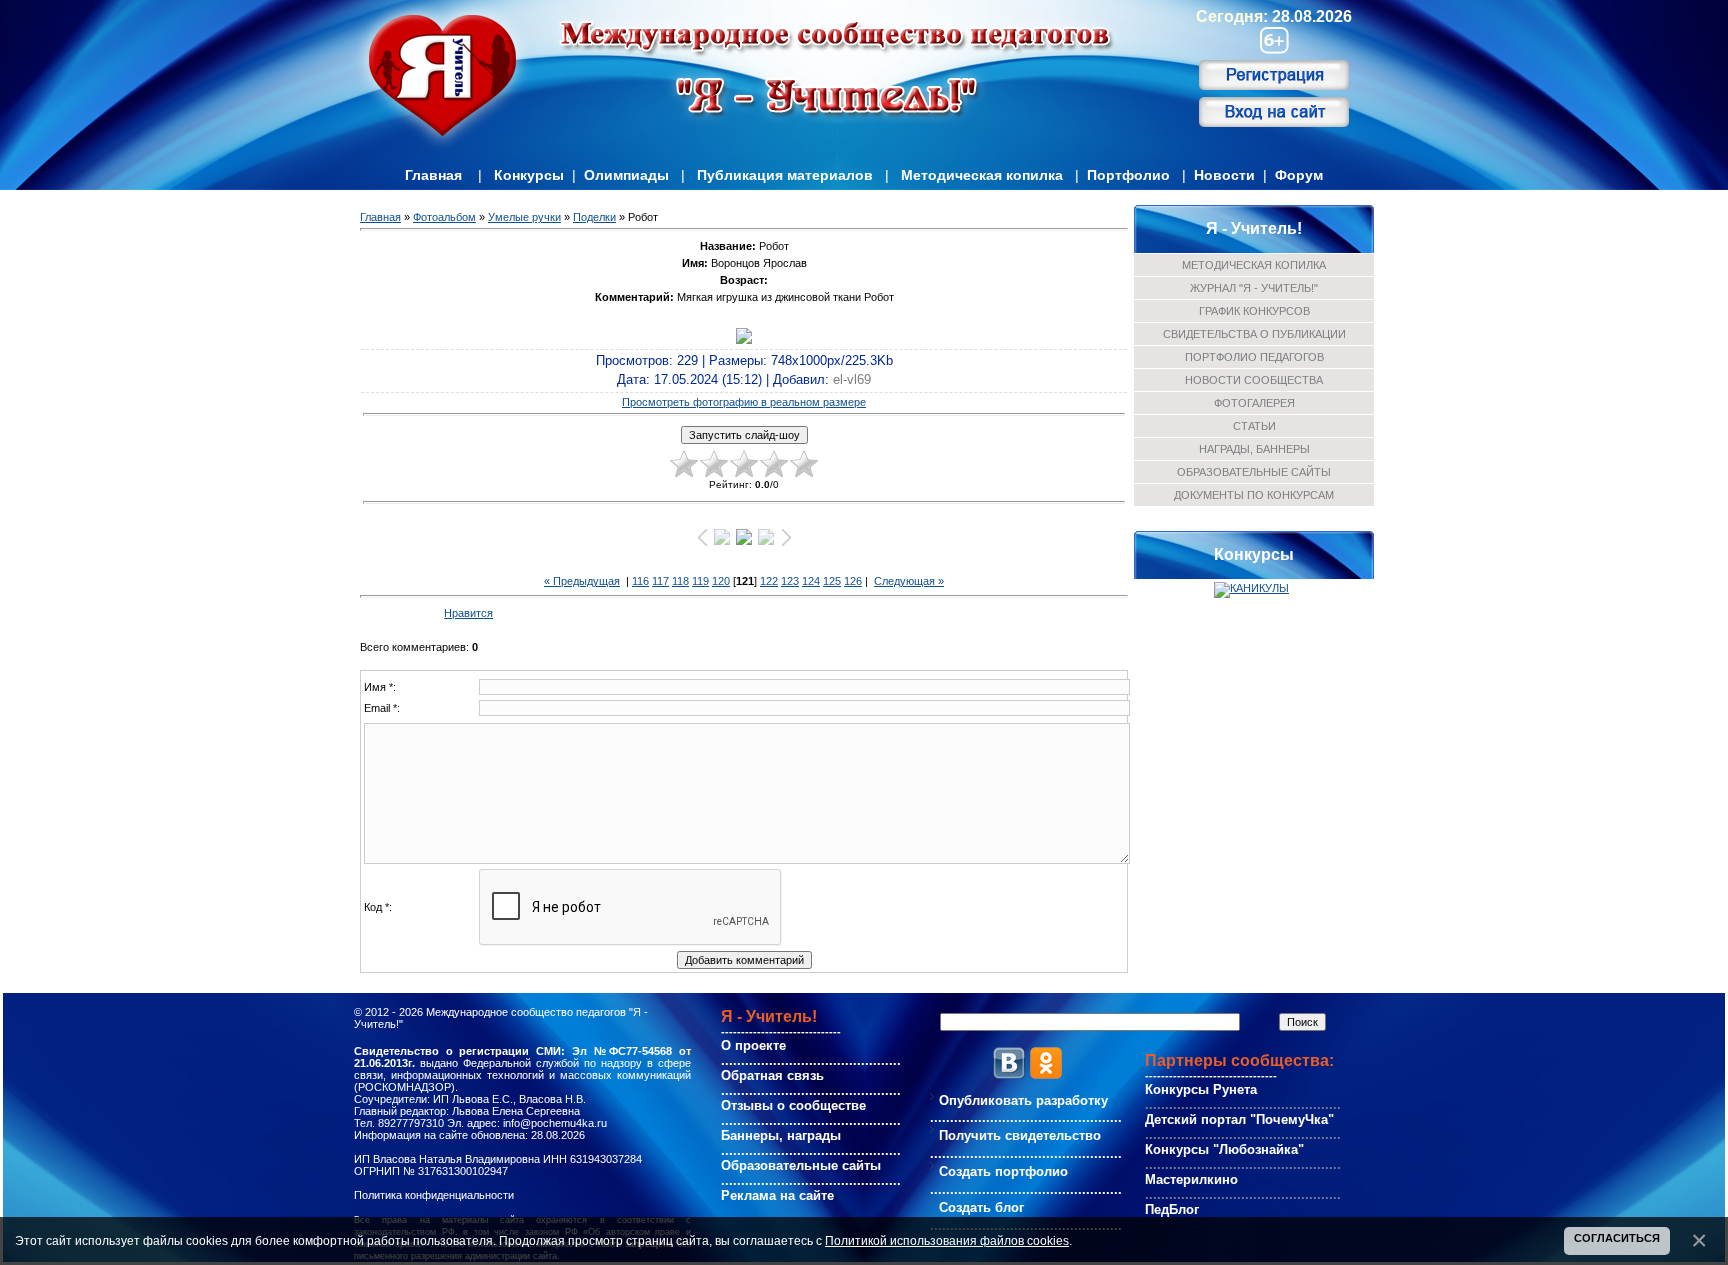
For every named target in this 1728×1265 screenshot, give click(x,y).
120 (721, 581)
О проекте (753, 1045)
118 (680, 581)
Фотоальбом (444, 217)
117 (660, 581)
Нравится (468, 613)
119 (700, 581)
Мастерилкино (1191, 1179)
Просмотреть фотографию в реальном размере (744, 402)
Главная (433, 175)
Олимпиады (626, 175)
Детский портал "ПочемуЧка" (1239, 1119)
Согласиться (1617, 1238)
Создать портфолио (1003, 1171)
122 (769, 581)
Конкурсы (529, 175)
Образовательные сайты (801, 1165)
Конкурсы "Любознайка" (1224, 1149)
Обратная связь (772, 1075)
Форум (1299, 175)
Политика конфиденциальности (434, 1195)
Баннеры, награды (781, 1135)
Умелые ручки (524, 217)
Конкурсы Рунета (1201, 1089)
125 (832, 581)
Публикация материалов (785, 175)
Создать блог (981, 1207)
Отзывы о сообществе (793, 1105)
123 (790, 581)
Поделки (594, 217)
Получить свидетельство (1020, 1135)
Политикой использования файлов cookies (947, 1240)
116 (640, 581)
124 (811, 581)
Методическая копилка (982, 175)
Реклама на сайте (777, 1195)
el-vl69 (852, 379)
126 (853, 581)
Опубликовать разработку (1023, 1100)
